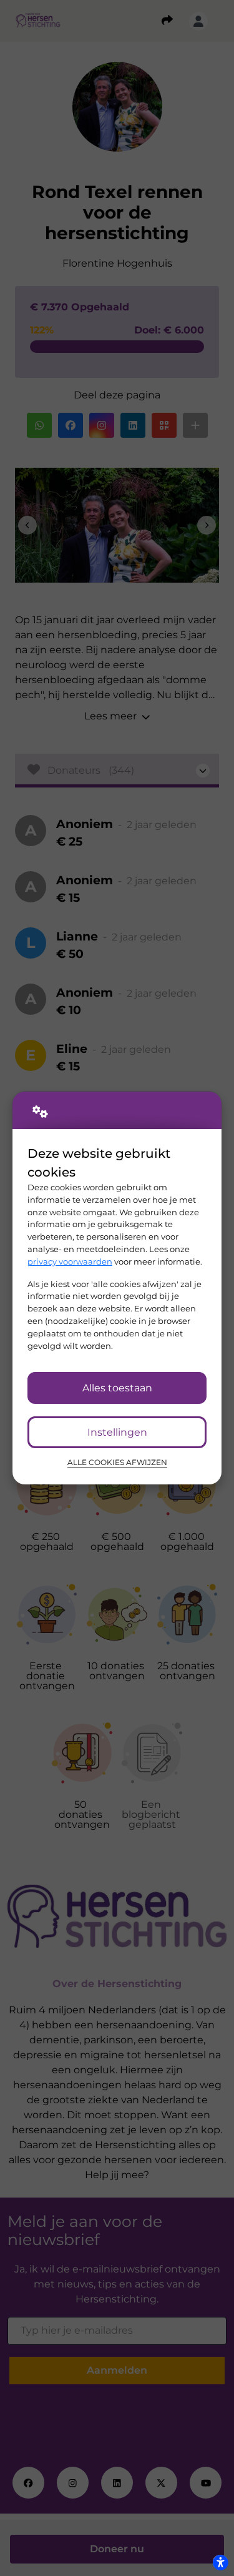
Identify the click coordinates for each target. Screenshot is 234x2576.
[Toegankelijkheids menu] (220, 2562)
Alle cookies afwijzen (117, 1463)
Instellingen (117, 1432)
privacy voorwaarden (70, 1261)
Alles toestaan (117, 1388)
